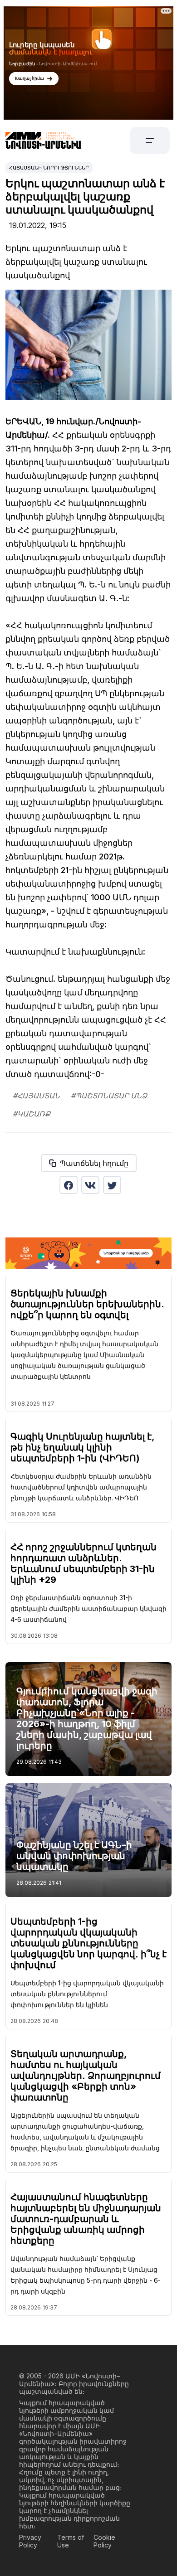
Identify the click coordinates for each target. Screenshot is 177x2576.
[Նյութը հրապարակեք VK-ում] (90, 1185)
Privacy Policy (30, 2541)
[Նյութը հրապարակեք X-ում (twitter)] (112, 1185)
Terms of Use (71, 2541)
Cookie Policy (104, 2541)
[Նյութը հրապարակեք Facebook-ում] (69, 1185)
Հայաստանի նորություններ (49, 168)
